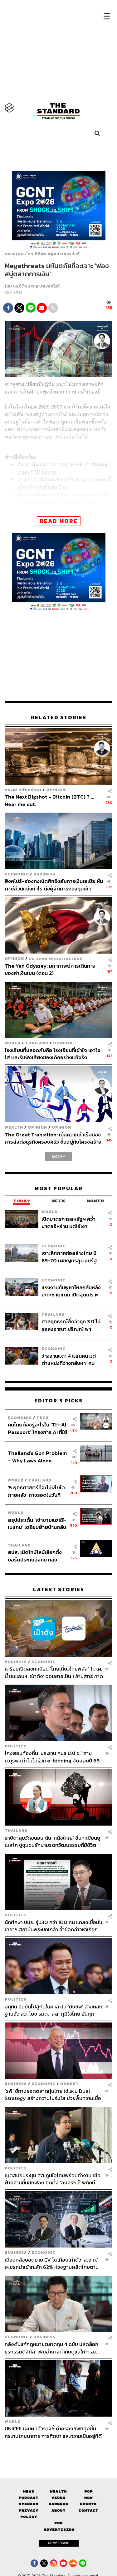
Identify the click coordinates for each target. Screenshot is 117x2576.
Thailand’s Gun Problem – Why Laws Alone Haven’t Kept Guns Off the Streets (37, 1457)
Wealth (14, 1127)
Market (70, 2084)
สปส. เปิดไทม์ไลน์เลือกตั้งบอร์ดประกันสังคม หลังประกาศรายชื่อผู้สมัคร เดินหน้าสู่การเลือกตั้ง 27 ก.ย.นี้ (37, 1556)
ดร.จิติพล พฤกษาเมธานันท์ (54, 254)
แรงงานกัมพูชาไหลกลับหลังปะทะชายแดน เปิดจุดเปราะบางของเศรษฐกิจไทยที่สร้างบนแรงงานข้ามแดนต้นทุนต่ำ (72, 1291)
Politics (15, 1746)
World (13, 1043)
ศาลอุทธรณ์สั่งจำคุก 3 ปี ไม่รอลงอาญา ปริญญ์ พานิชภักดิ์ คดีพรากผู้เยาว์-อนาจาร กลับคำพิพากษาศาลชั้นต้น (72, 1325)
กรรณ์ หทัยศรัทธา (23, 790)
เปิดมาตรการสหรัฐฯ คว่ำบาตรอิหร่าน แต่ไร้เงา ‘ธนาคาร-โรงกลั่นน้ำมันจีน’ (70, 1223)
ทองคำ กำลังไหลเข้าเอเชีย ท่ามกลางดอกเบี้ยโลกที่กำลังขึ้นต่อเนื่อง (64, 483)
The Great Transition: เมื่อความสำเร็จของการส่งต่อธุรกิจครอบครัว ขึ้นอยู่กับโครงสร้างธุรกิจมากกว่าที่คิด (53, 1138)
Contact (88, 2511)
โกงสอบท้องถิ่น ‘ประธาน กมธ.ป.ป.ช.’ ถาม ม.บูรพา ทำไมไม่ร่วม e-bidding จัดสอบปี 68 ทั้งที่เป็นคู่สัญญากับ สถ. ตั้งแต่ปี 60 (52, 1757)
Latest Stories (59, 1589)
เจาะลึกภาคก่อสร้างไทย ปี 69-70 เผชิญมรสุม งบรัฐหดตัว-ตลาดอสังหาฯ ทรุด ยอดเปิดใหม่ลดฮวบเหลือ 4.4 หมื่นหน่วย (70, 1257)
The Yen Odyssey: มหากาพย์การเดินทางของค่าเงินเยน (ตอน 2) (50, 969)
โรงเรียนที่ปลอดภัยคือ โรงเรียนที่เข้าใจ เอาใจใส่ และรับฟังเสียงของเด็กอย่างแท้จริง (53, 1054)
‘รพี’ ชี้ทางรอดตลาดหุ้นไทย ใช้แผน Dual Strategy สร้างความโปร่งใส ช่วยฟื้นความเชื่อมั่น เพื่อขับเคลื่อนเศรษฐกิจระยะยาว (53, 2095)
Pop (88, 2491)
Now (88, 2498)
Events (88, 2504)
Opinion (14, 254)
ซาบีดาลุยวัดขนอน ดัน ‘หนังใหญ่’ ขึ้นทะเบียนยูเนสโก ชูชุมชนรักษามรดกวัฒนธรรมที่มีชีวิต (52, 1841)
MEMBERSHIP (59, 2543)
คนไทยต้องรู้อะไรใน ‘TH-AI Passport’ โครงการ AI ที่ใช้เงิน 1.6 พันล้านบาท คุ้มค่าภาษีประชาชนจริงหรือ (37, 1428)
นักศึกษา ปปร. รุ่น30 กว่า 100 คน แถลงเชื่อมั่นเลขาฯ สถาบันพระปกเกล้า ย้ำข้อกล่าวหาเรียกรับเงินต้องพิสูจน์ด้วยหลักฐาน (54, 1926)
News (29, 2491)
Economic (17, 874)
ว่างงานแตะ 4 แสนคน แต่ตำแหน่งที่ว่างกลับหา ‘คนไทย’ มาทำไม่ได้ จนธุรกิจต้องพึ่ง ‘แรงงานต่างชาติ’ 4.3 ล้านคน (72, 1359)
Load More (58, 2450)
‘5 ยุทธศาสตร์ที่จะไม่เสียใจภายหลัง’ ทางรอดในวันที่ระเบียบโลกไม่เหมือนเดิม (36, 1491)
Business (44, 874)
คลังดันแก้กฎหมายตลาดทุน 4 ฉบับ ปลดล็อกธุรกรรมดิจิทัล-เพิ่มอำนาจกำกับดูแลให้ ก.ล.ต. (52, 2348)
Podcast (29, 2498)
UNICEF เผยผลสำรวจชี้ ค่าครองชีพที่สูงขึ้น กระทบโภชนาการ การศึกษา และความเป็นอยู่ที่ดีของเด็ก (53, 2432)
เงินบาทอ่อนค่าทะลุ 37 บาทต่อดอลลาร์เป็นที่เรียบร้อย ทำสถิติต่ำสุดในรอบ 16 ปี (63, 498)
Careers (58, 2504)
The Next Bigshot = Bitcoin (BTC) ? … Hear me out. (49, 800)
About (58, 2511)
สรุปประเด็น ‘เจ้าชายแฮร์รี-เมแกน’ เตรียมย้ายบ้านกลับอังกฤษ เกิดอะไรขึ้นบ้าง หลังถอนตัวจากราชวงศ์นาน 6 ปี (37, 1524)
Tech (43, 1418)
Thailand (37, 1043)
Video (58, 2498)
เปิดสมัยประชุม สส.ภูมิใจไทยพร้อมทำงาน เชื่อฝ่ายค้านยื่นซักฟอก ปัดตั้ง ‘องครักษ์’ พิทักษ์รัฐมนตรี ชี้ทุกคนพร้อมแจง (53, 2179)
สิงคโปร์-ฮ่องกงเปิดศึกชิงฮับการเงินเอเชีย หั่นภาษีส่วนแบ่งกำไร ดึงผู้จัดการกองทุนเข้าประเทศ (54, 885)
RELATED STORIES (59, 717)
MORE (59, 1156)
